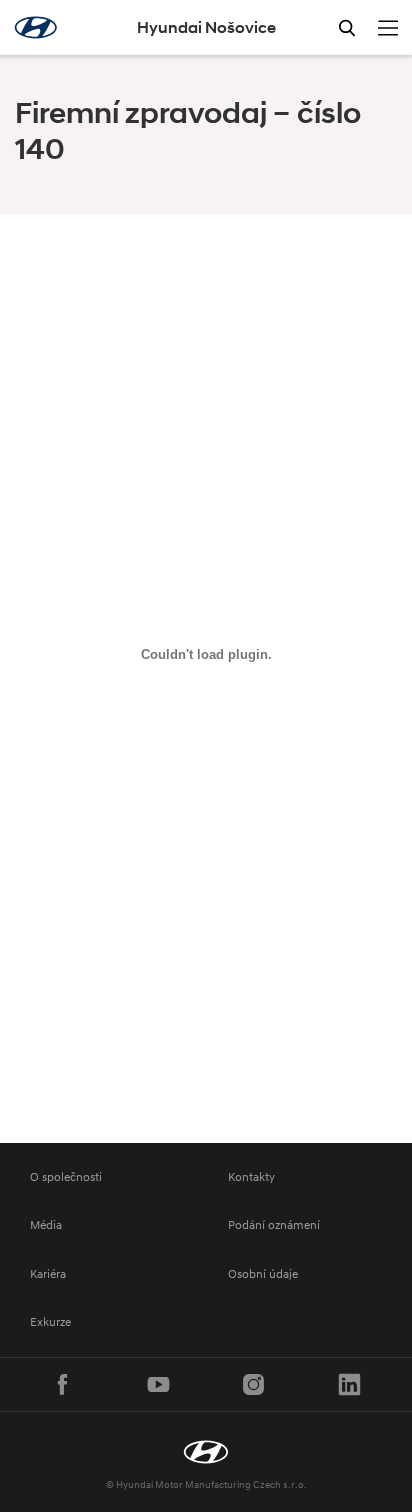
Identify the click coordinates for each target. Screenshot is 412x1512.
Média (46, 1224)
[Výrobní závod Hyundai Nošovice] (206, 1452)
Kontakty (251, 1176)
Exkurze (50, 1321)
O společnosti (66, 1176)
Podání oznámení (274, 1224)
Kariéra (48, 1273)
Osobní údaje (263, 1273)
